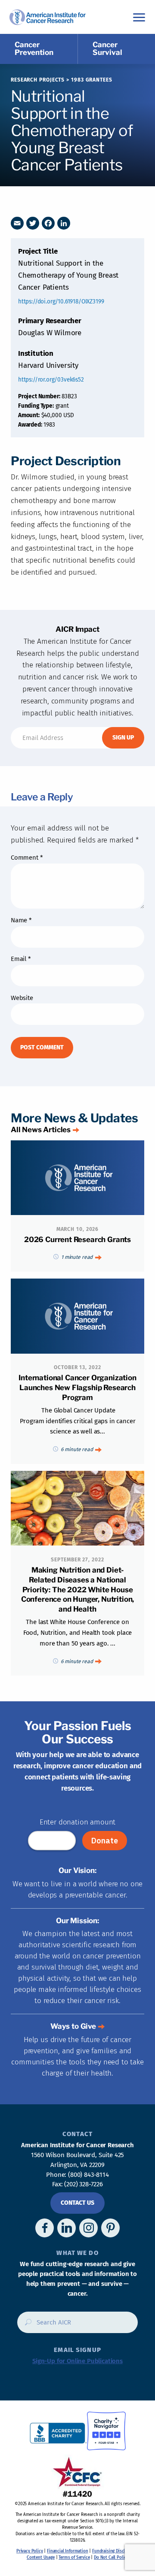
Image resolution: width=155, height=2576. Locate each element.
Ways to (73, 2026)
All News (41, 1130)
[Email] (17, 223)
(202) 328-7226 (84, 2184)
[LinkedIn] (64, 223)
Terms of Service (74, 2558)
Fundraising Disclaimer (114, 2551)
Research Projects (38, 80)
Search (26, 2325)
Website (22, 998)
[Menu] (139, 17)
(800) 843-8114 (88, 2175)
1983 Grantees (92, 80)
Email (21, 959)
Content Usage (41, 2558)
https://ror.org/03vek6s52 (51, 380)
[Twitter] (33, 223)
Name (21, 920)
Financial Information (67, 2551)
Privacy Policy (30, 2551)
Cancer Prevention (34, 48)
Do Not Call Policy (111, 2558)
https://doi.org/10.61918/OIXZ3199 (61, 302)
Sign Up (123, 738)
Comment (27, 858)
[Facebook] (48, 223)
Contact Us (77, 2203)
